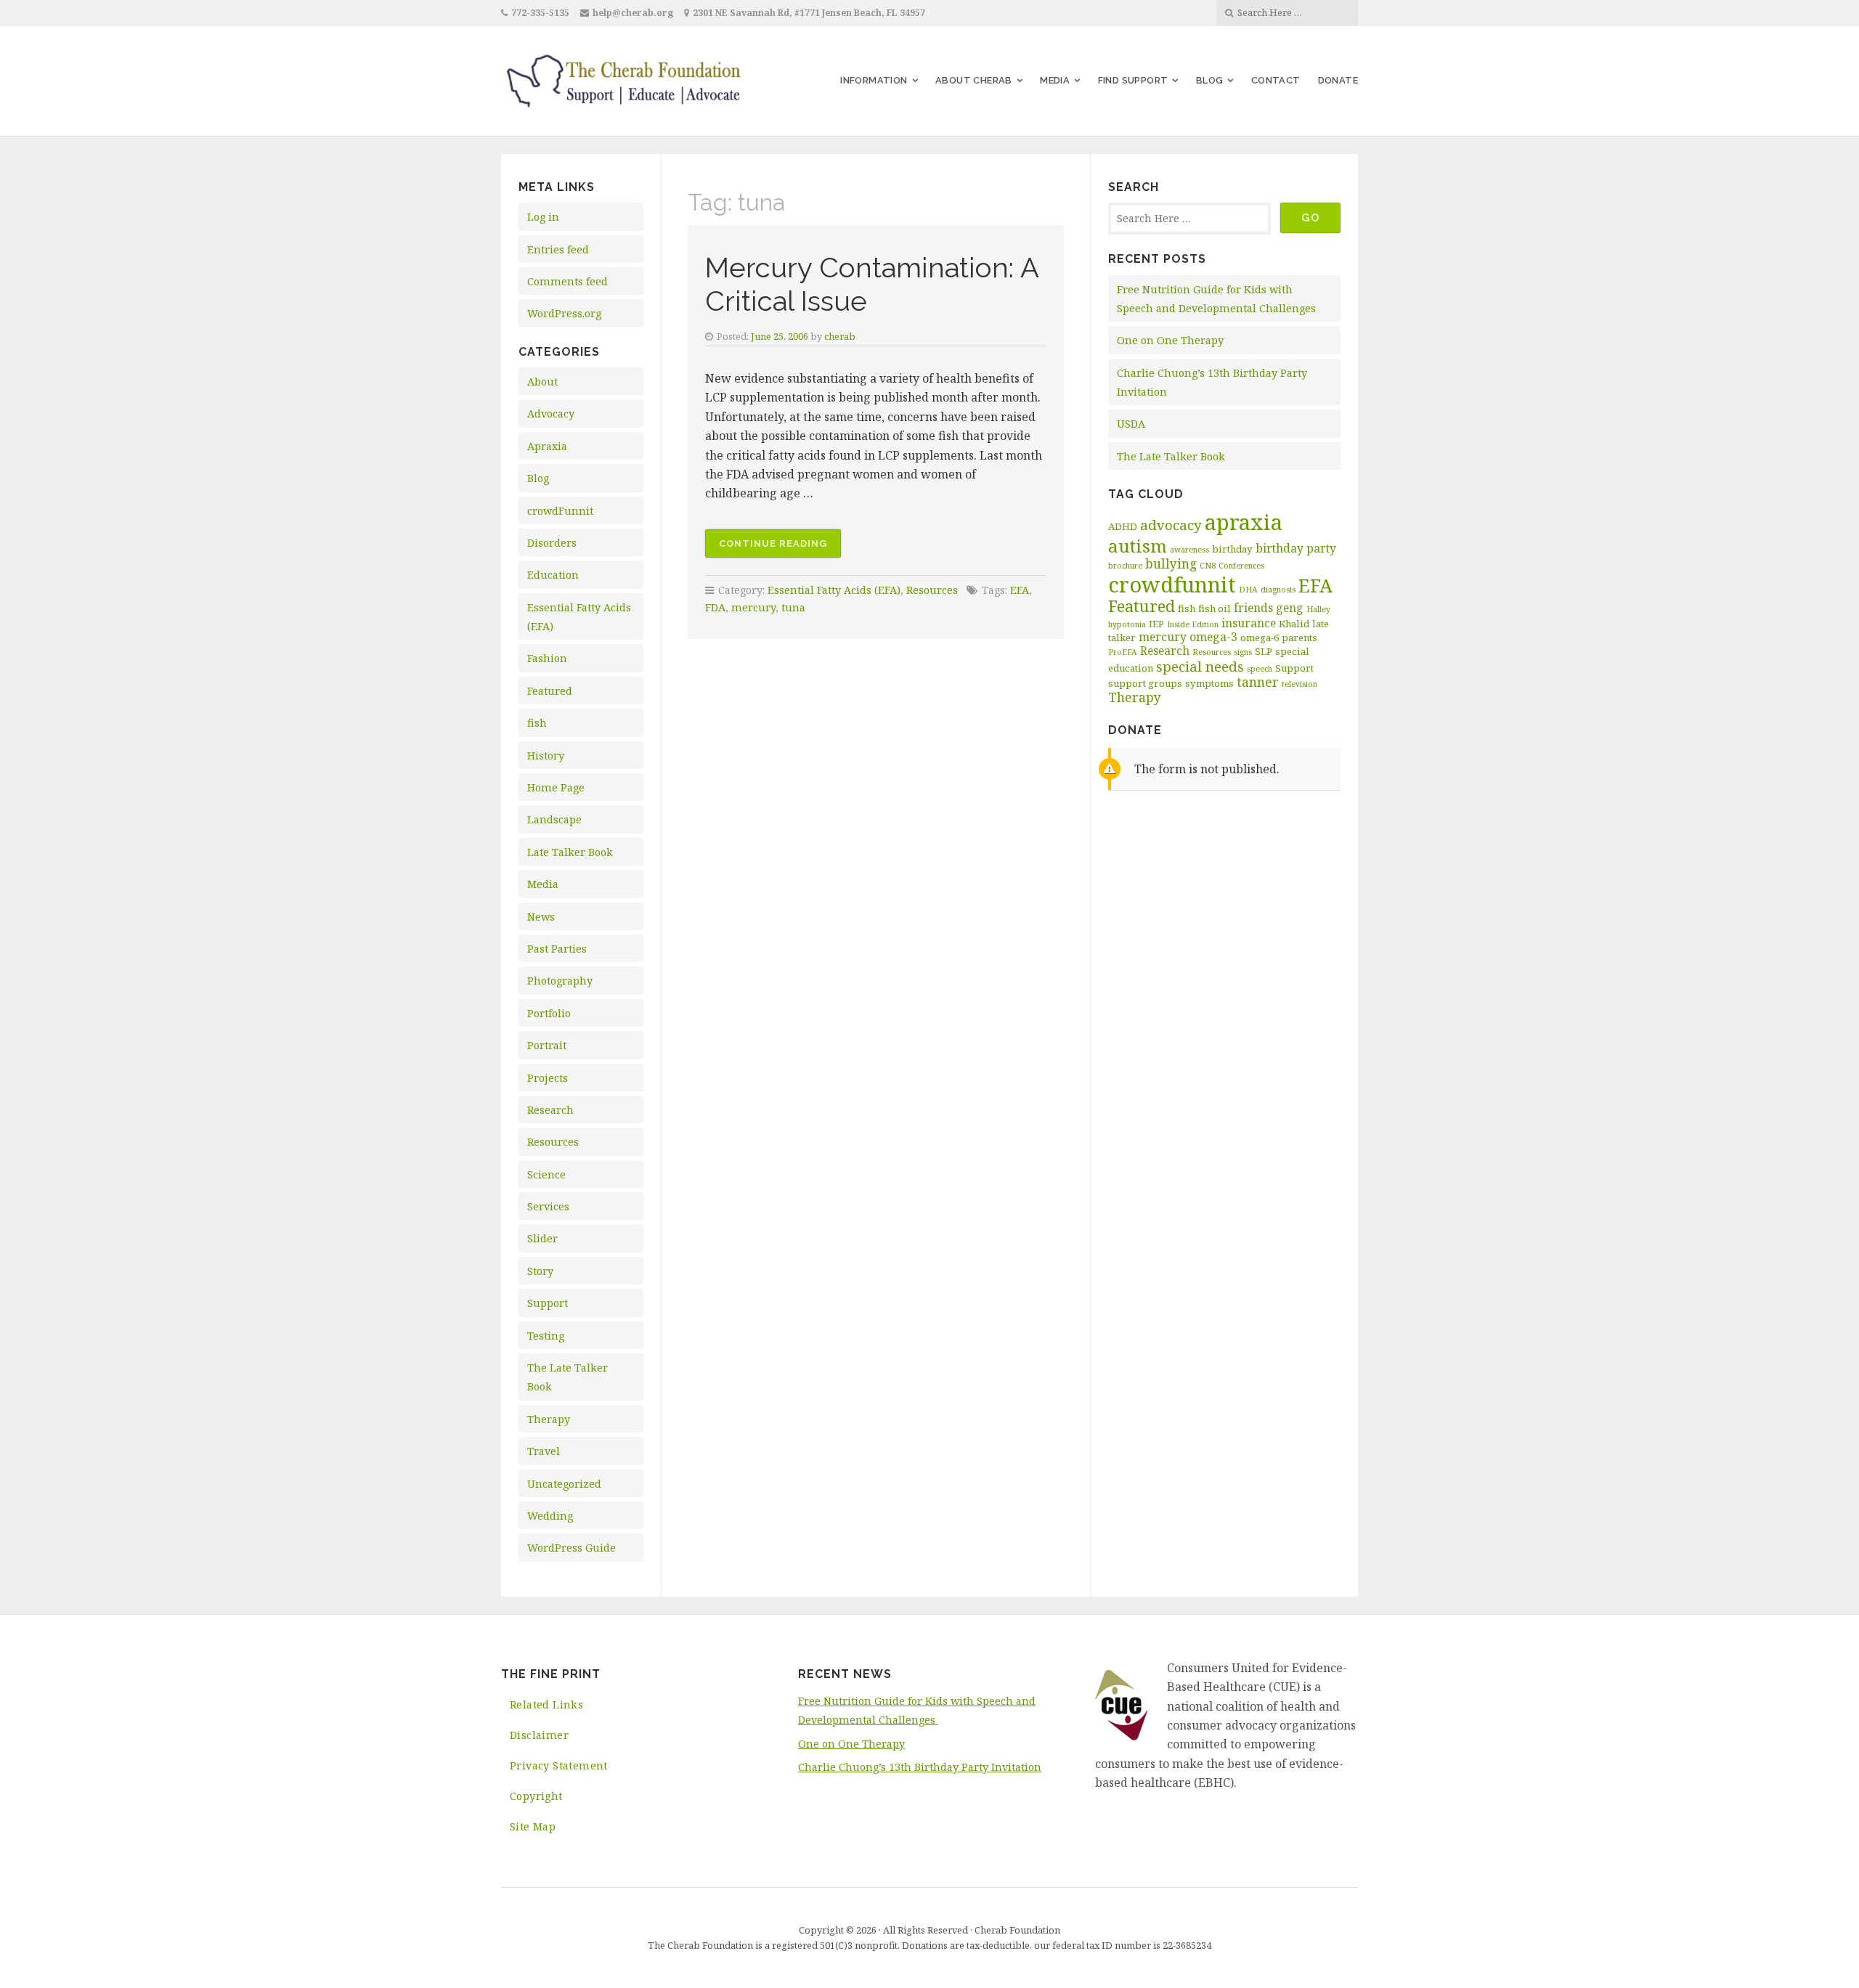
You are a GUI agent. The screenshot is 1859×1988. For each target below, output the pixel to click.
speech (1260, 669)
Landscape (554, 819)
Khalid (1294, 624)
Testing (546, 1336)
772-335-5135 (540, 13)
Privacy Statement (559, 1765)
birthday (1232, 549)
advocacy (1171, 525)
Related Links (546, 1704)
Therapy (549, 1419)
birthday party (1296, 548)
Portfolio (549, 1013)
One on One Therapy (1170, 340)
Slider (542, 1238)
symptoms (1209, 683)
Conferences (1241, 566)
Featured (550, 691)
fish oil (1215, 608)
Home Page (556, 787)
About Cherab (974, 80)
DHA (1248, 590)
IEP (1156, 624)
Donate (1338, 80)
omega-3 (1213, 637)
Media (1055, 80)
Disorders (552, 543)
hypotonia (1127, 624)
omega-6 (1260, 637)
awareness (1189, 550)
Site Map (533, 1826)
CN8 (1208, 566)
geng (1290, 608)
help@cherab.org (633, 13)
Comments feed (568, 281)
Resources (553, 1142)
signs (1243, 652)
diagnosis (1278, 590)
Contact (1276, 80)
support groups (1145, 683)
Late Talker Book (570, 852)
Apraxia (547, 446)
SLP (1264, 651)
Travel (544, 1451)
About (542, 382)
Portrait (547, 1045)
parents (1299, 637)
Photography (560, 981)
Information (874, 80)
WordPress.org (564, 313)
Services (548, 1206)
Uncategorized (564, 1484)
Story (540, 1271)
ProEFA (1123, 652)
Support (548, 1303)
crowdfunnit (1172, 584)
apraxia (1244, 522)
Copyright (536, 1796)
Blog (1210, 80)
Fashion (547, 658)
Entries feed (558, 249)
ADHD (1123, 526)
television (1299, 684)
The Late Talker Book (1171, 456)
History (546, 755)
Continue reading (780, 548)
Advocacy (551, 414)
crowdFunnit (560, 511)
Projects (548, 1078)
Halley (1318, 609)
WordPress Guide (571, 1548)
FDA (715, 607)
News (541, 917)
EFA (1020, 590)
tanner (1258, 682)
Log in (543, 217)
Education (553, 575)
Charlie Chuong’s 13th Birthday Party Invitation (920, 1767)
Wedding (550, 1516)
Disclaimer (539, 1735)
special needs (1200, 667)
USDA (1131, 424)
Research (550, 1110)
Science (546, 1174)
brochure (1125, 566)
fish (537, 723)
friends (1253, 608)
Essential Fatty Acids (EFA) (834, 590)
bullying (1171, 563)
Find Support (1133, 80)
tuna (793, 607)
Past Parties (557, 949)
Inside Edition (1193, 624)
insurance (1249, 623)
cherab (840, 336)
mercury (753, 607)
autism (1138, 546)
